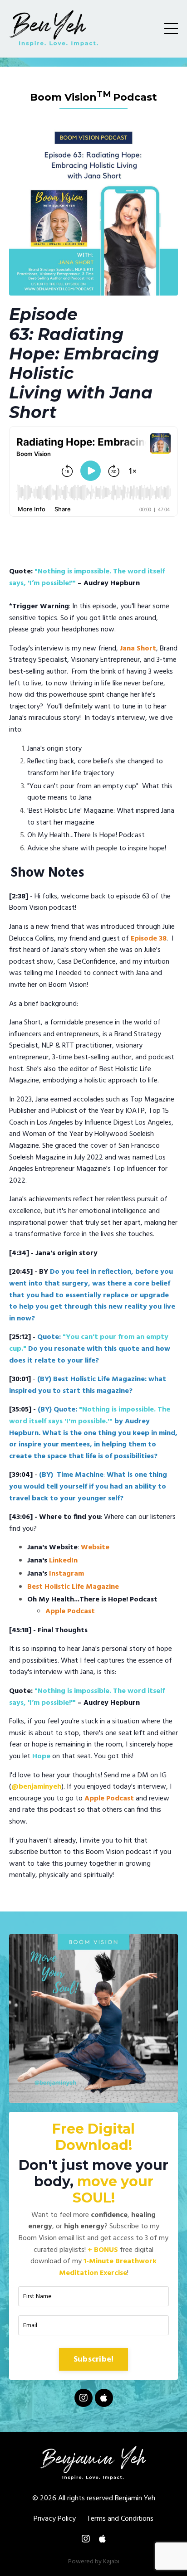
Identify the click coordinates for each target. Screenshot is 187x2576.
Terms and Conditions (120, 2519)
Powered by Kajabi (94, 2562)
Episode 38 (149, 939)
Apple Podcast (70, 1611)
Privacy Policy (55, 2519)
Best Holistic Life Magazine (73, 1587)
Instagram (66, 1574)
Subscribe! (94, 2360)
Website (95, 1548)
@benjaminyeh (36, 1787)
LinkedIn (63, 1561)
